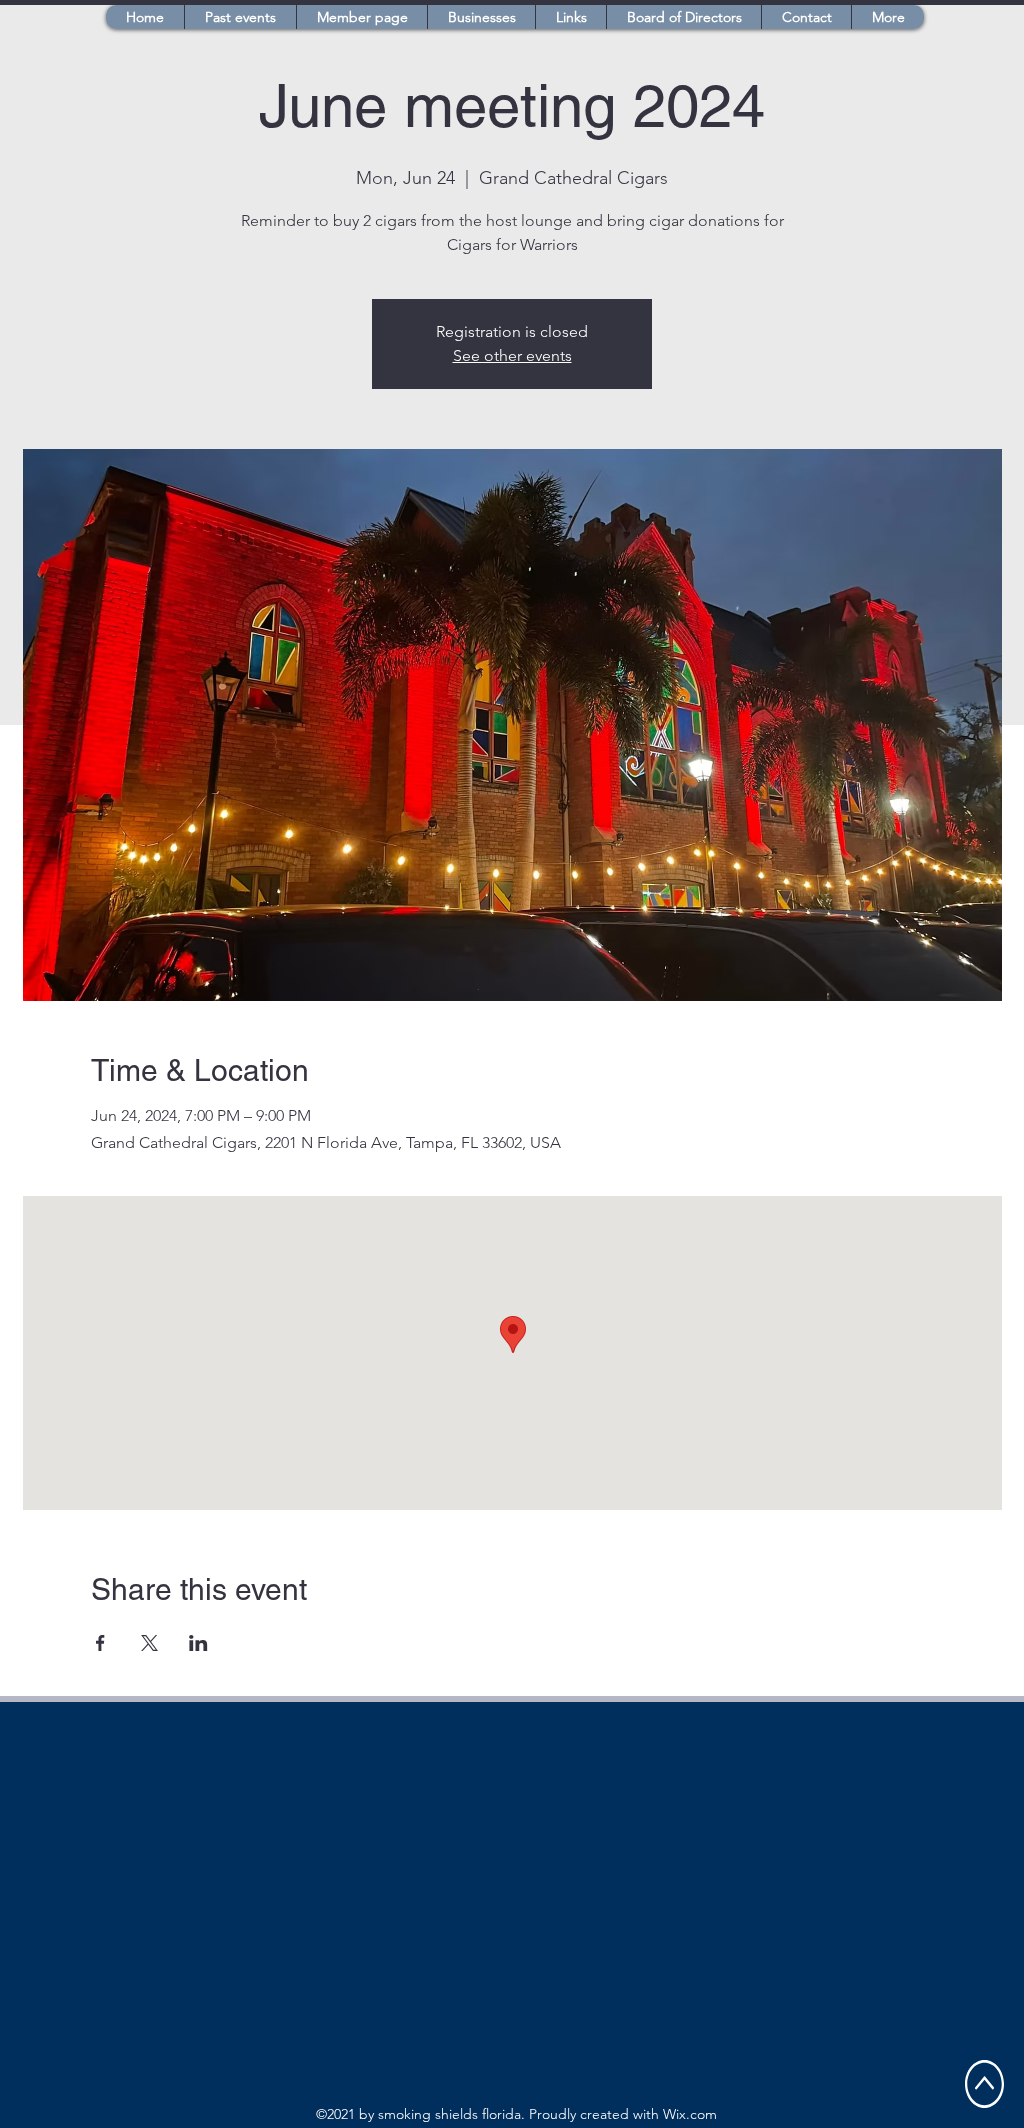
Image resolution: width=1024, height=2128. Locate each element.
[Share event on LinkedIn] (198, 1643)
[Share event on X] (149, 1643)
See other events (512, 355)
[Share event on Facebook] (100, 1643)
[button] (361, 17)
